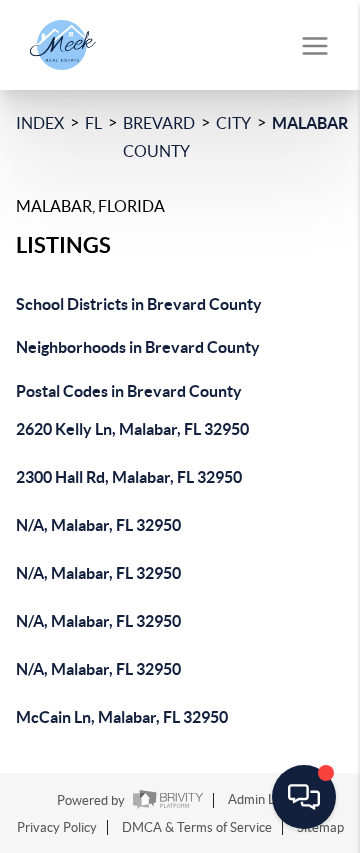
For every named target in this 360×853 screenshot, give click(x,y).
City (233, 123)
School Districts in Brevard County (139, 304)
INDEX (40, 123)
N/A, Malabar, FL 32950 (98, 525)
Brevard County (159, 137)
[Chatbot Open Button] (304, 797)
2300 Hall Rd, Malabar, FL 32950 (129, 477)
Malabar (310, 123)
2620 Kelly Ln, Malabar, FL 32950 (132, 429)
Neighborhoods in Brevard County (138, 347)
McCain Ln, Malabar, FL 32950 (122, 717)
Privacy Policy (57, 827)
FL (93, 123)
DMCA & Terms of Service (197, 827)
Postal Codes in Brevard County (129, 391)
